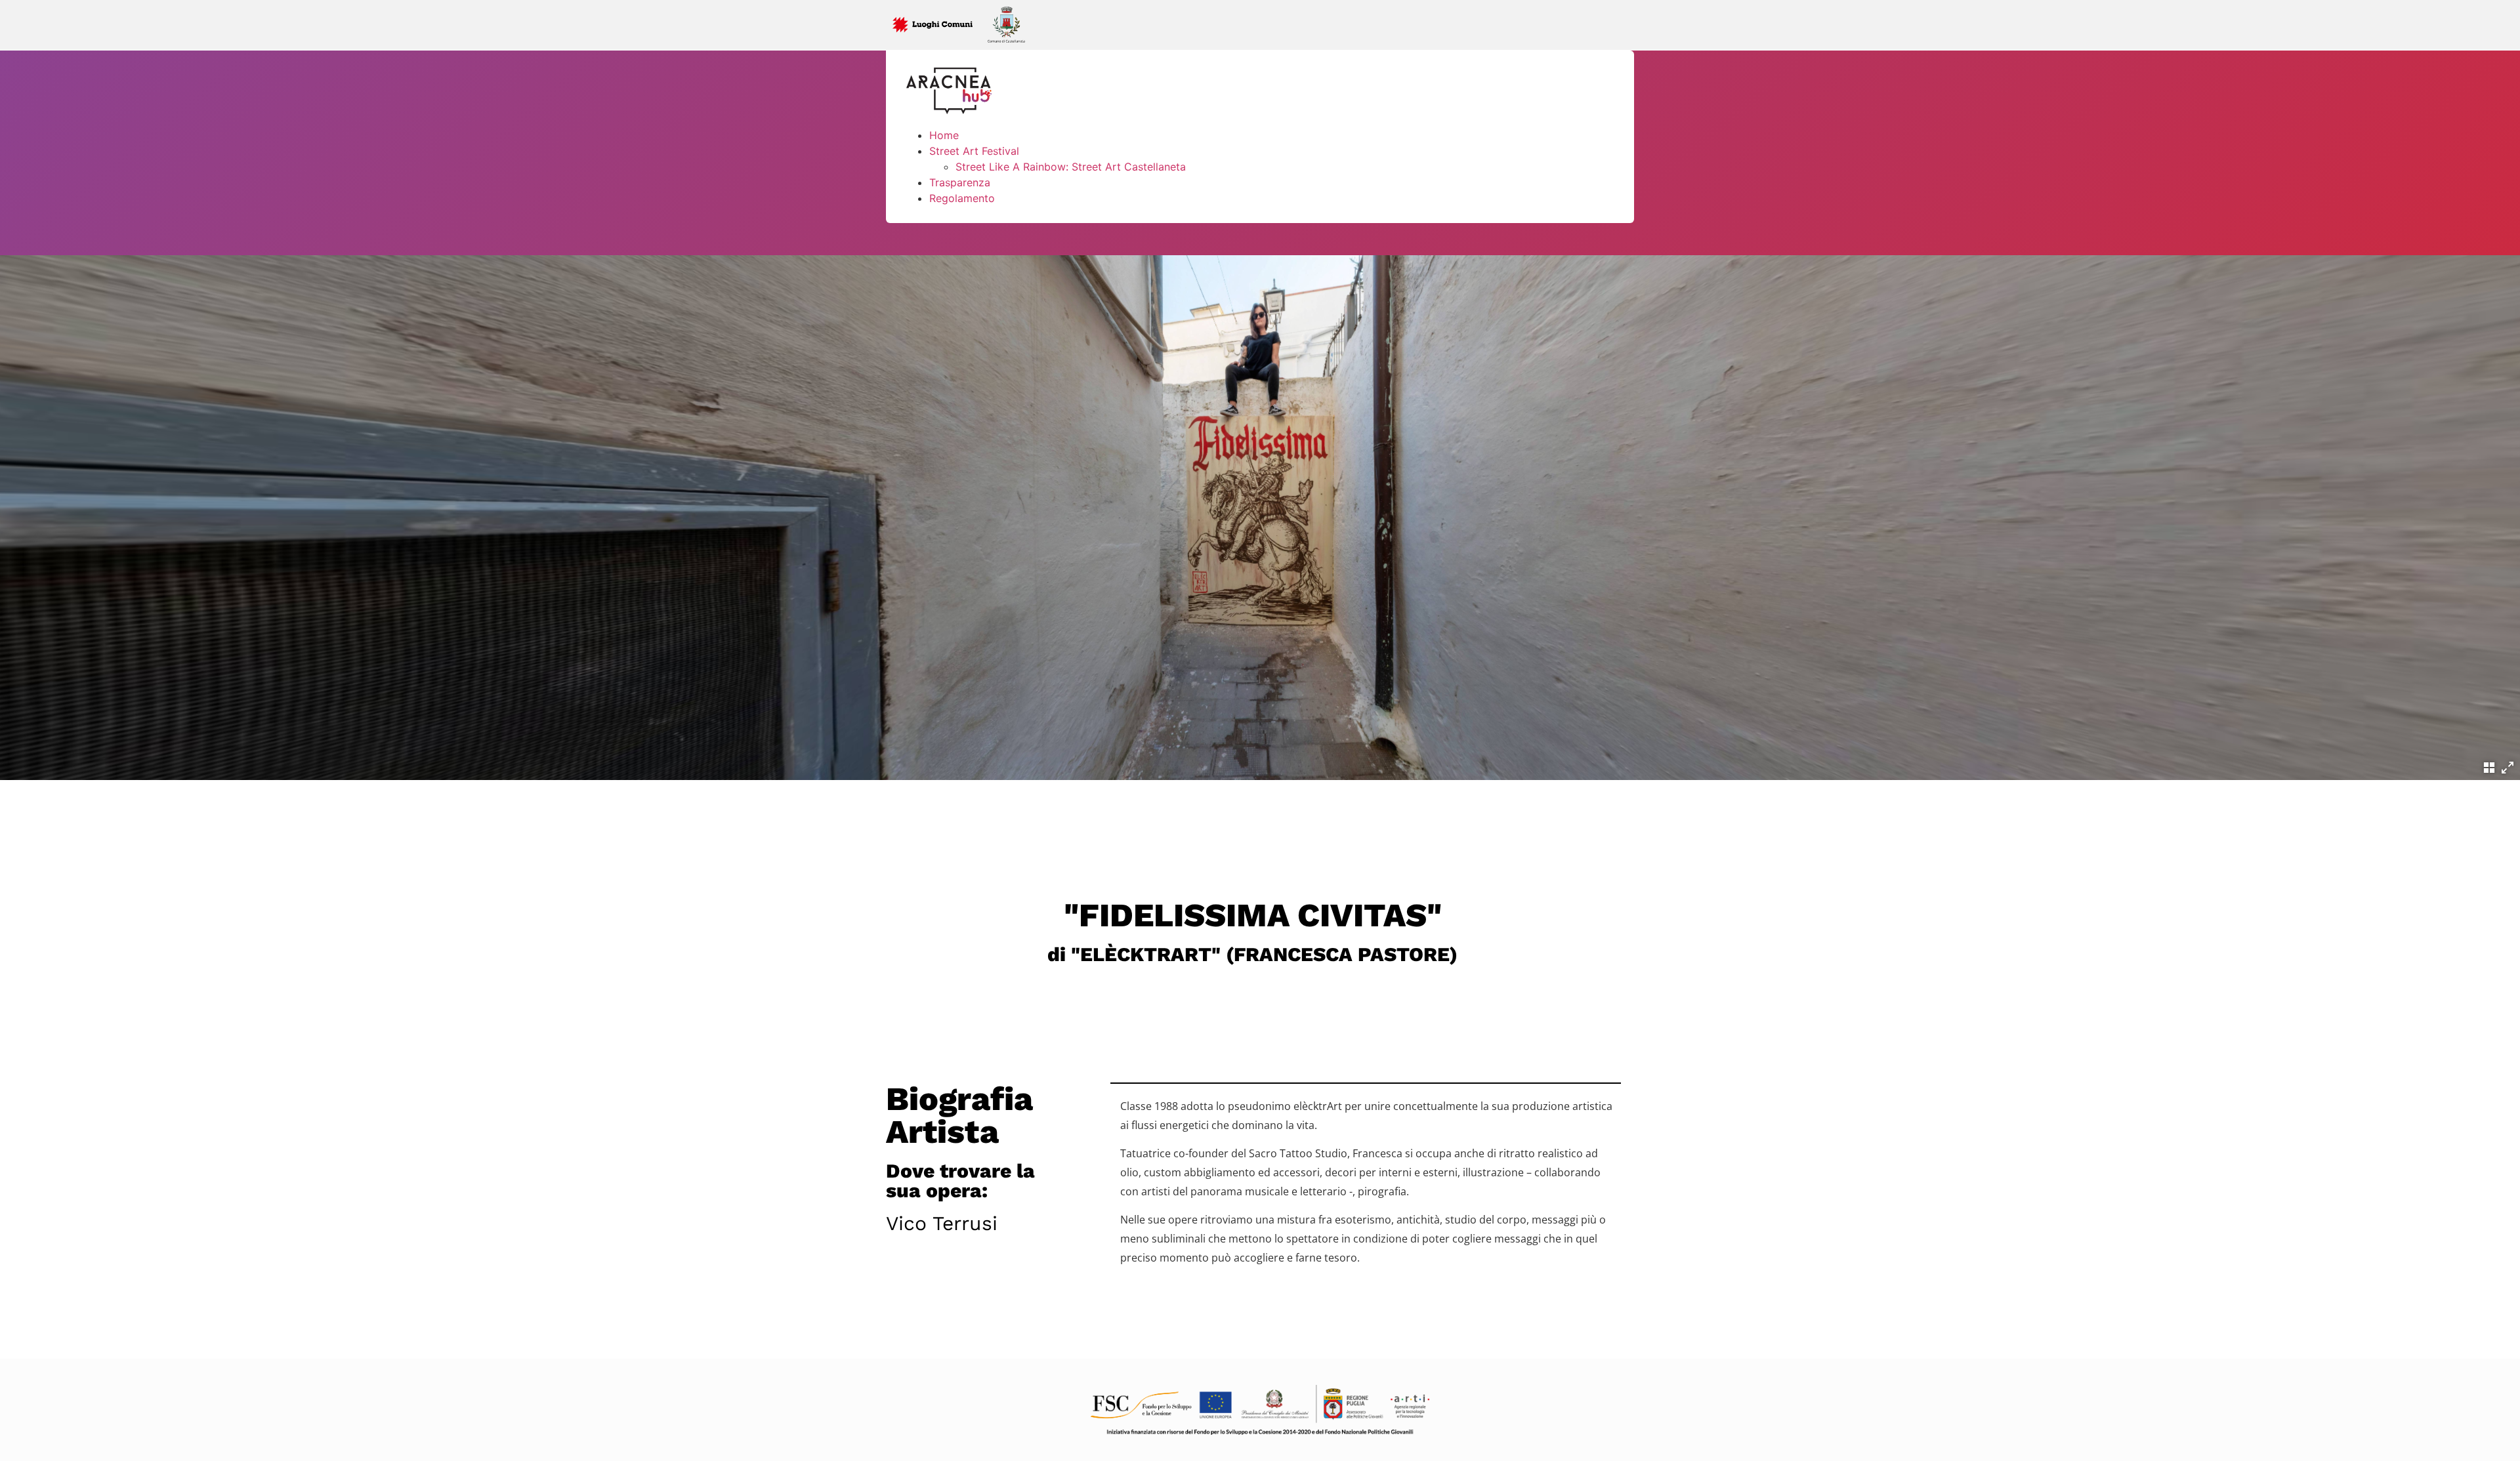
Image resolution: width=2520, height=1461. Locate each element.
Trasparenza (960, 182)
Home (944, 135)
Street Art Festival (974, 151)
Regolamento (962, 198)
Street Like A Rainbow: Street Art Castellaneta (1071, 167)
